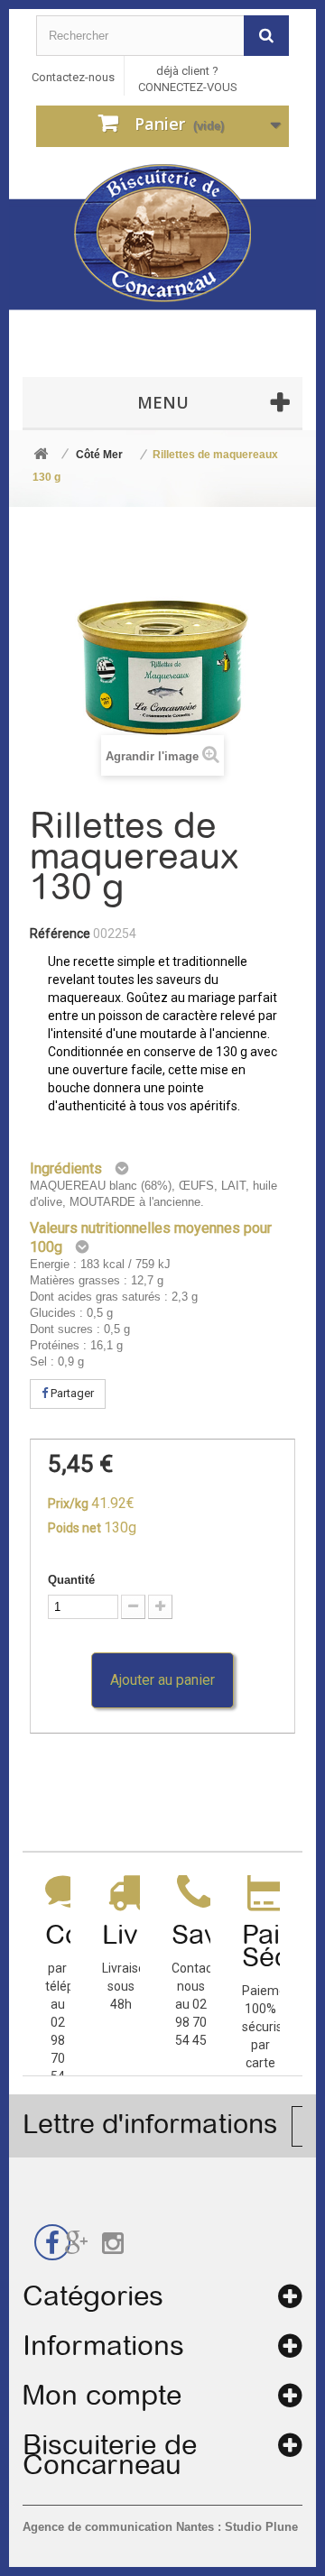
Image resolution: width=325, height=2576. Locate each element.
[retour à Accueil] (41, 455)
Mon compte (102, 2395)
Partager (71, 1393)
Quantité (71, 1580)
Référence (60, 934)
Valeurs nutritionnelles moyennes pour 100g (151, 1237)
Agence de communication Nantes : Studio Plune (160, 2527)
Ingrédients (66, 1168)
